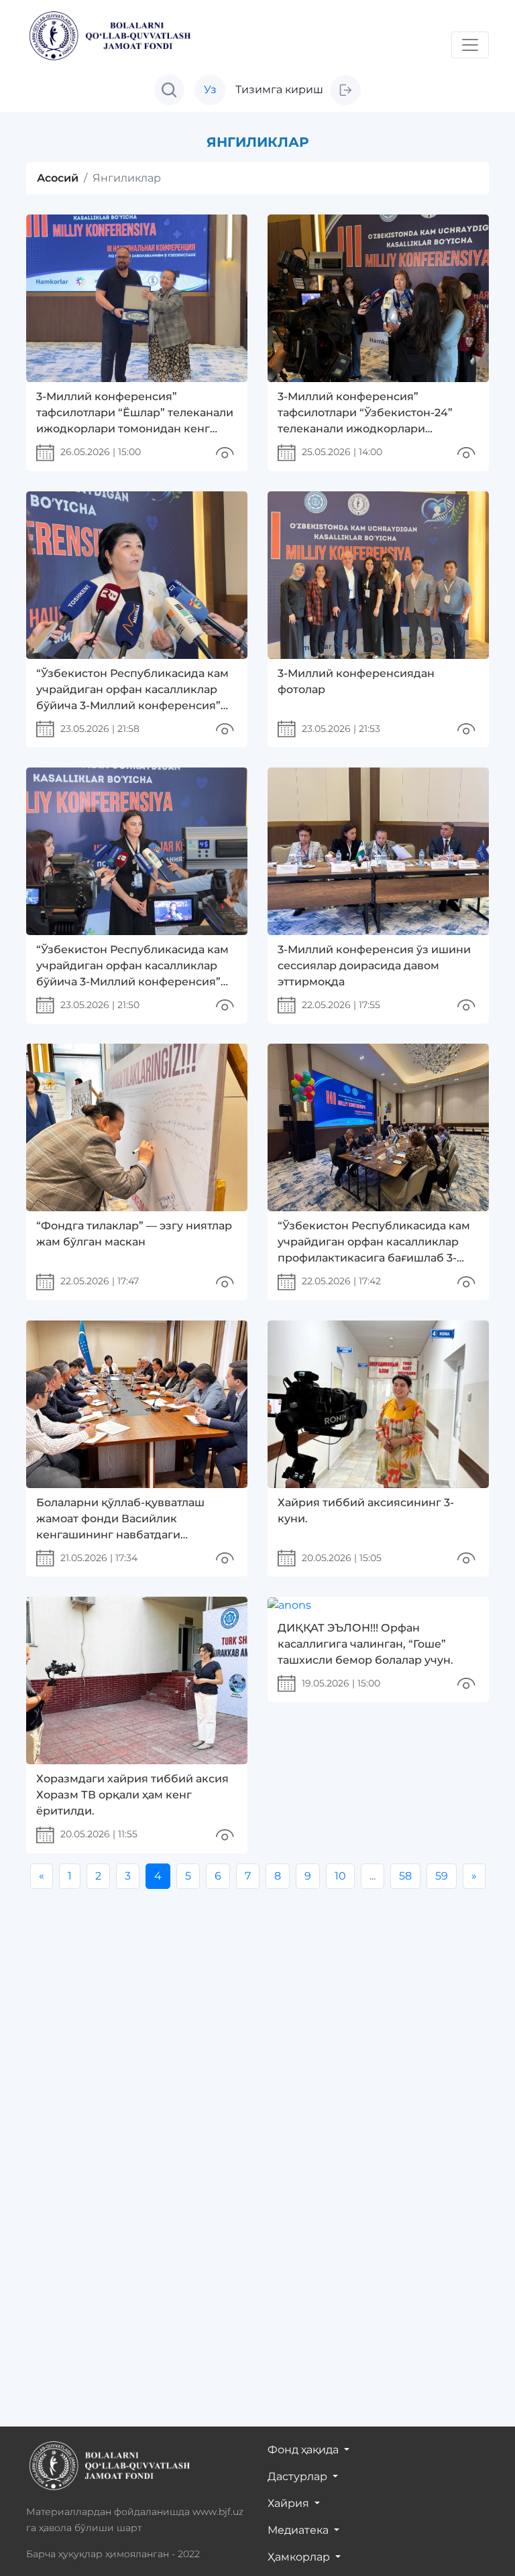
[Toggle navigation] (470, 45)
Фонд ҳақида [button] (304, 2450)
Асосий (58, 178)
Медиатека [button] (299, 2530)
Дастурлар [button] (299, 2476)
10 (340, 1876)
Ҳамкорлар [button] (300, 2557)
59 (442, 1876)
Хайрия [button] (290, 2503)
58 (405, 1876)
